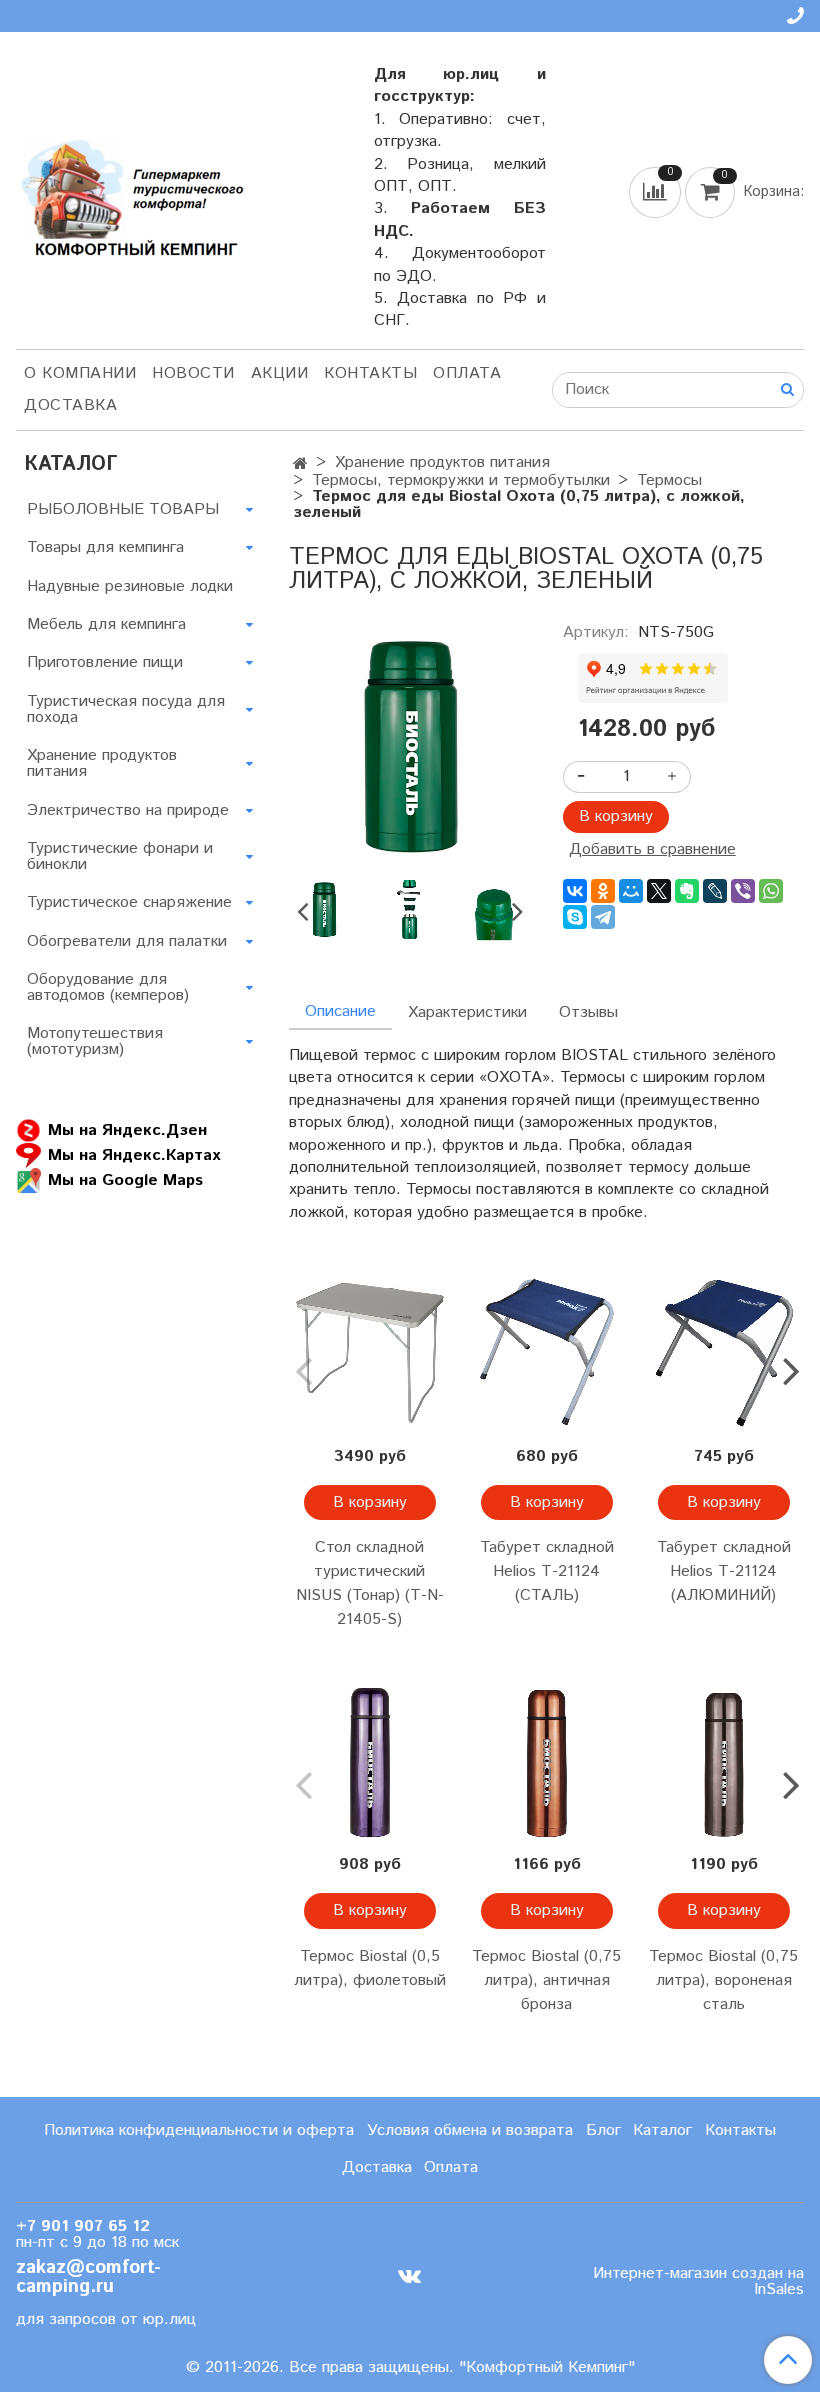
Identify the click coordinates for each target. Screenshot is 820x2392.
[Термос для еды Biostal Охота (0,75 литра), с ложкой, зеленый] (409, 744)
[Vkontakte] (409, 2276)
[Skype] (575, 917)
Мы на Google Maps (125, 1179)
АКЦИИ (280, 373)
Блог (603, 2130)
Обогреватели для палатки (127, 941)
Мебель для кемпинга (106, 624)
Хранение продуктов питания (442, 462)
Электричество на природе (128, 810)
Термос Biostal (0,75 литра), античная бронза (546, 1980)
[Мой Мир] (631, 891)
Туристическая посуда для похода (126, 709)
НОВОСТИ (193, 373)
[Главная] (300, 464)
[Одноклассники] (603, 891)
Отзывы (588, 1012)
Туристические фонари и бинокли (120, 856)
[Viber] (743, 891)
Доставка (70, 405)
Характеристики (467, 1012)
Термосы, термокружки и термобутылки (461, 480)
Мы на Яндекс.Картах (134, 1154)
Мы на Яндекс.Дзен (127, 1129)
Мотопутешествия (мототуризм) (95, 1041)
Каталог (662, 2130)
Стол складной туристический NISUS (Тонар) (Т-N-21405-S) (370, 1583)
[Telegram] (603, 917)
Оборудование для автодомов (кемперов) (108, 987)
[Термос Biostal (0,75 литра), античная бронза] (546, 1760)
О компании (80, 373)
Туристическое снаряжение (129, 902)
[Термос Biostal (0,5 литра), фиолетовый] (369, 1760)
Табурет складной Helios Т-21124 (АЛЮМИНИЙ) (724, 1571)
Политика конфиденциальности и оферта (199, 2130)
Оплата (467, 373)
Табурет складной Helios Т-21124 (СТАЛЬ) (547, 1571)
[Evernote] (687, 891)
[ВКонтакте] (575, 891)
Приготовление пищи (105, 662)
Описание (340, 1011)
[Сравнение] (657, 191)
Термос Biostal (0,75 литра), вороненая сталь (723, 1980)
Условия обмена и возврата (470, 2130)
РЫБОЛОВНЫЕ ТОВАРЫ (123, 509)
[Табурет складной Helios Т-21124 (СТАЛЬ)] (546, 1352)
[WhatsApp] (771, 891)
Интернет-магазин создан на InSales (698, 2282)
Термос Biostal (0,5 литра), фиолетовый (370, 1968)
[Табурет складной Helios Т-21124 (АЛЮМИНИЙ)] (723, 1352)
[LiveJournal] (715, 891)
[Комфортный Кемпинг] (130, 194)
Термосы (669, 480)
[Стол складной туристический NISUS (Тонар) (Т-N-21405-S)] (369, 1352)
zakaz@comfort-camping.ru (88, 2277)
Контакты (370, 373)
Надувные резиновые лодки (130, 586)
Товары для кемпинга (105, 547)
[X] (659, 891)
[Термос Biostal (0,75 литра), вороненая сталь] (723, 1760)
